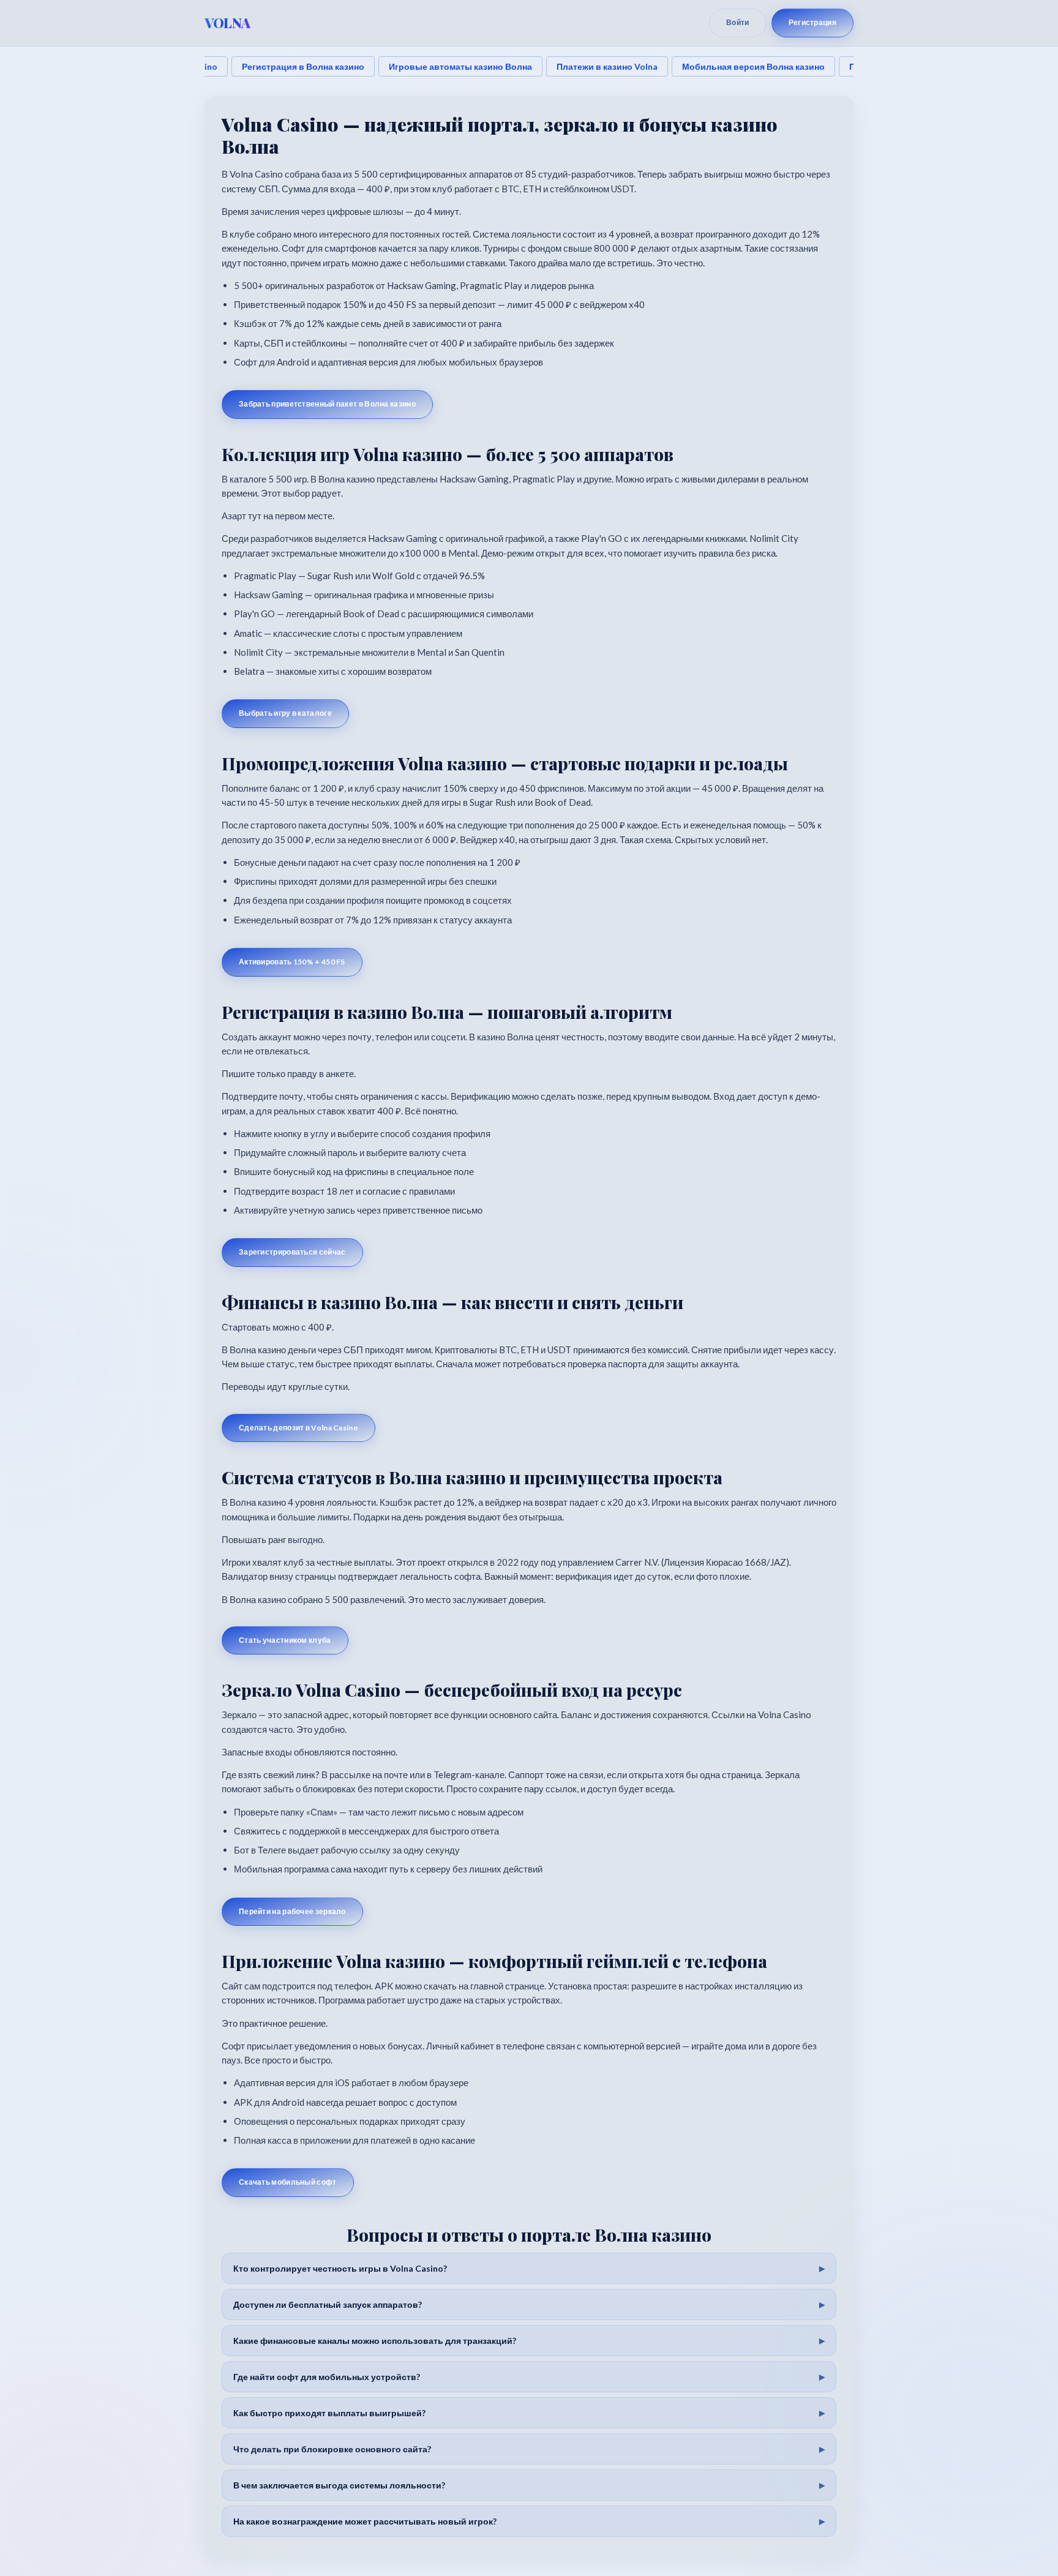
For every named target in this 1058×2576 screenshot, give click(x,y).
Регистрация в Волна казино (303, 66)
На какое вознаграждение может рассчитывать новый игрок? (365, 2521)
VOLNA (227, 23)
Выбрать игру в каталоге (285, 713)
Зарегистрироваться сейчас (292, 1252)
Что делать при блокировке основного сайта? (332, 2449)
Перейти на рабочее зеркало (292, 1911)
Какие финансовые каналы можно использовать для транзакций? (375, 2341)
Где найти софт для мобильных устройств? (327, 2377)
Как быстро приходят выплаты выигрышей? (329, 2413)
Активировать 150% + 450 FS (292, 962)
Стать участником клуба (285, 1640)
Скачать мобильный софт (288, 2182)
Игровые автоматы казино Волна (460, 66)
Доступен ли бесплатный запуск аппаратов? (328, 2304)
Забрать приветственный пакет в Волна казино (327, 404)
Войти (738, 22)
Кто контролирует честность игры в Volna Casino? (340, 2268)
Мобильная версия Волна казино (753, 66)
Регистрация (812, 22)
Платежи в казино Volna (607, 66)
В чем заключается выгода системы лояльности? (339, 2485)
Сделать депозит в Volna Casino (298, 1428)
